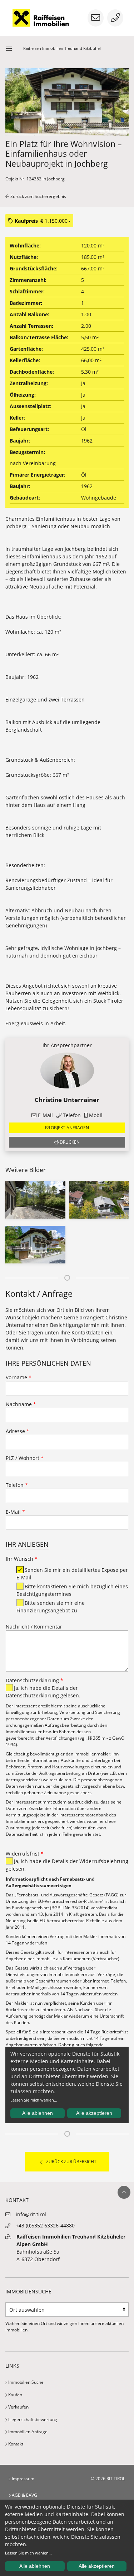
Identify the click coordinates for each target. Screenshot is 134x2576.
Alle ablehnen (35, 2566)
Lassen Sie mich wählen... (28, 2553)
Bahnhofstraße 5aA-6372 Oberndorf (71, 2248)
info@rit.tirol (31, 2214)
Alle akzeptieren (97, 2566)
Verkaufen (18, 2407)
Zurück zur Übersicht (71, 2162)
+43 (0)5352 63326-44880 (45, 2225)
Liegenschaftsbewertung (32, 2419)
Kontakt (15, 2444)
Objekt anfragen (69, 1128)
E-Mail (45, 1115)
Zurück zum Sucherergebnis (38, 196)
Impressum (23, 2479)
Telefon (71, 1115)
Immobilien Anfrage (27, 2432)
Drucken (69, 1142)
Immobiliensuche (28, 2291)
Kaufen (15, 2395)
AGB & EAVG (24, 2495)
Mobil (95, 1115)
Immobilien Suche (25, 2382)
